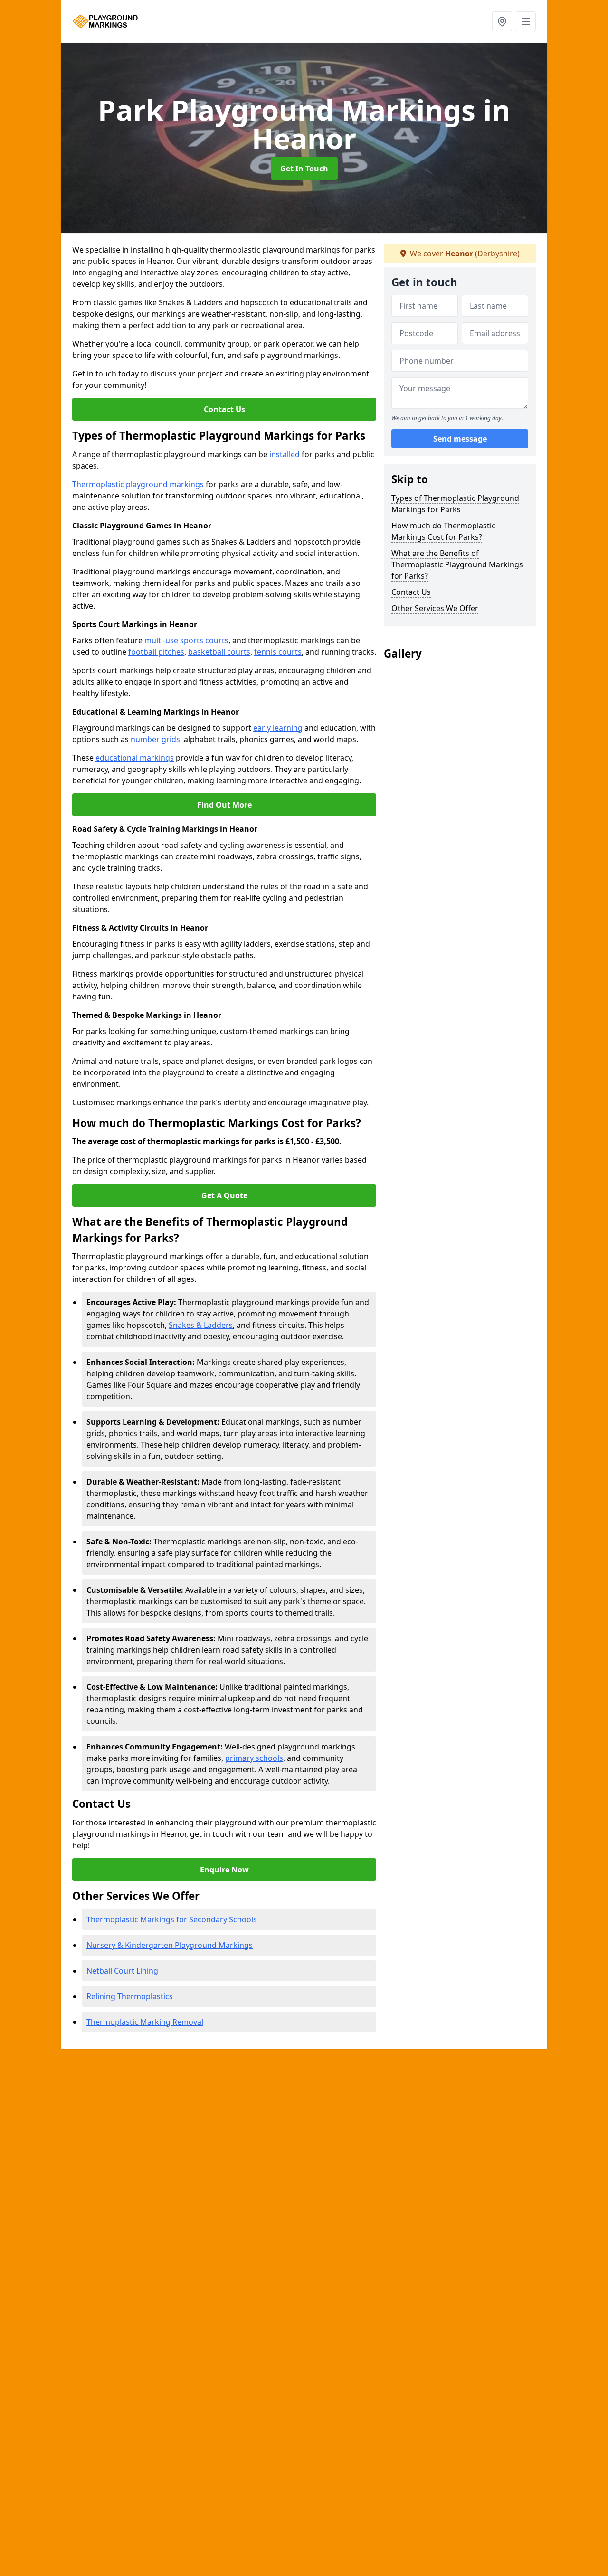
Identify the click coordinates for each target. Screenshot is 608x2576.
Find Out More (224, 805)
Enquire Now (224, 1870)
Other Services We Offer (435, 608)
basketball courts (219, 652)
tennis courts (278, 652)
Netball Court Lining (122, 1971)
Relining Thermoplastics (130, 1996)
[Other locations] (502, 21)
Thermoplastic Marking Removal (145, 2022)
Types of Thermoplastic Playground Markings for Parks (455, 504)
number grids (155, 739)
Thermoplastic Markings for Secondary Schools (172, 1919)
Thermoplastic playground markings (138, 484)
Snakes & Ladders (201, 1325)
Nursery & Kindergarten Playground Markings (170, 1945)
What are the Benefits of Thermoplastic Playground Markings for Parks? (457, 564)
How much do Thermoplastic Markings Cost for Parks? (443, 531)
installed (285, 454)
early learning (278, 728)
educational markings (135, 758)
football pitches (156, 652)
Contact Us (224, 409)
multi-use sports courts (186, 640)
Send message (460, 439)
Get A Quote (224, 1195)
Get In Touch (304, 169)
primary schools (254, 1758)
